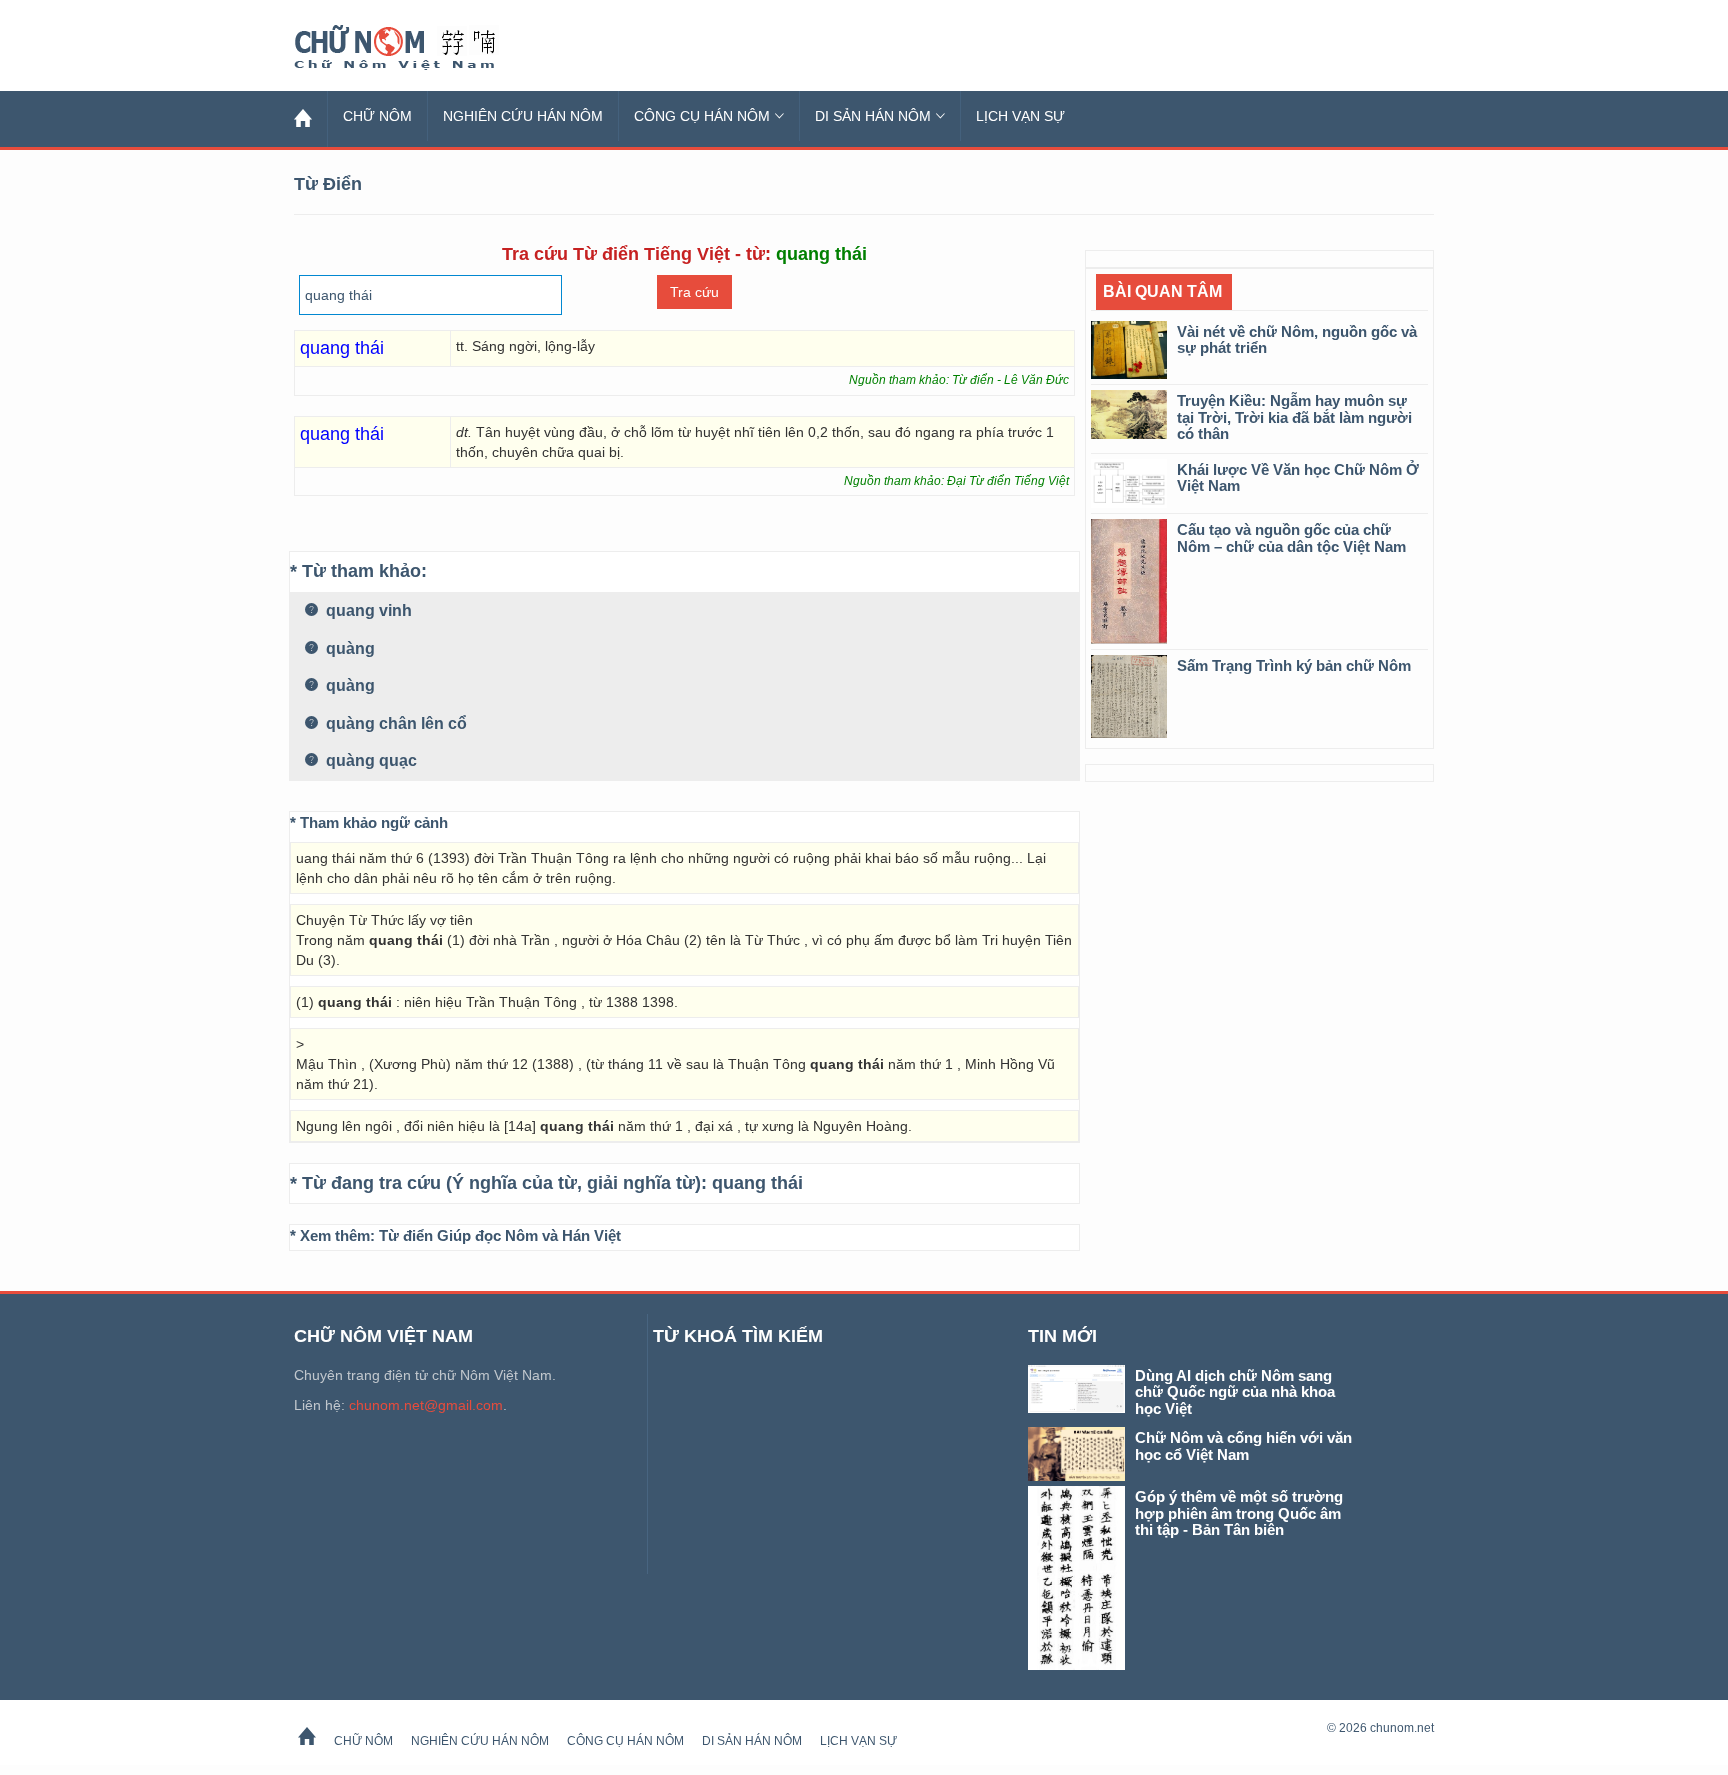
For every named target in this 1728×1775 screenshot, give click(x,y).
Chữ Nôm (419, 48)
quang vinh (367, 610)
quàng (348, 648)
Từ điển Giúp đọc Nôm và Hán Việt (500, 1235)
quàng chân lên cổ (394, 723)
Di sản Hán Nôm (873, 116)
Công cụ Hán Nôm (702, 116)
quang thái (757, 1183)
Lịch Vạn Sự (1020, 116)
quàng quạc (369, 760)
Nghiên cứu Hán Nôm (523, 116)
